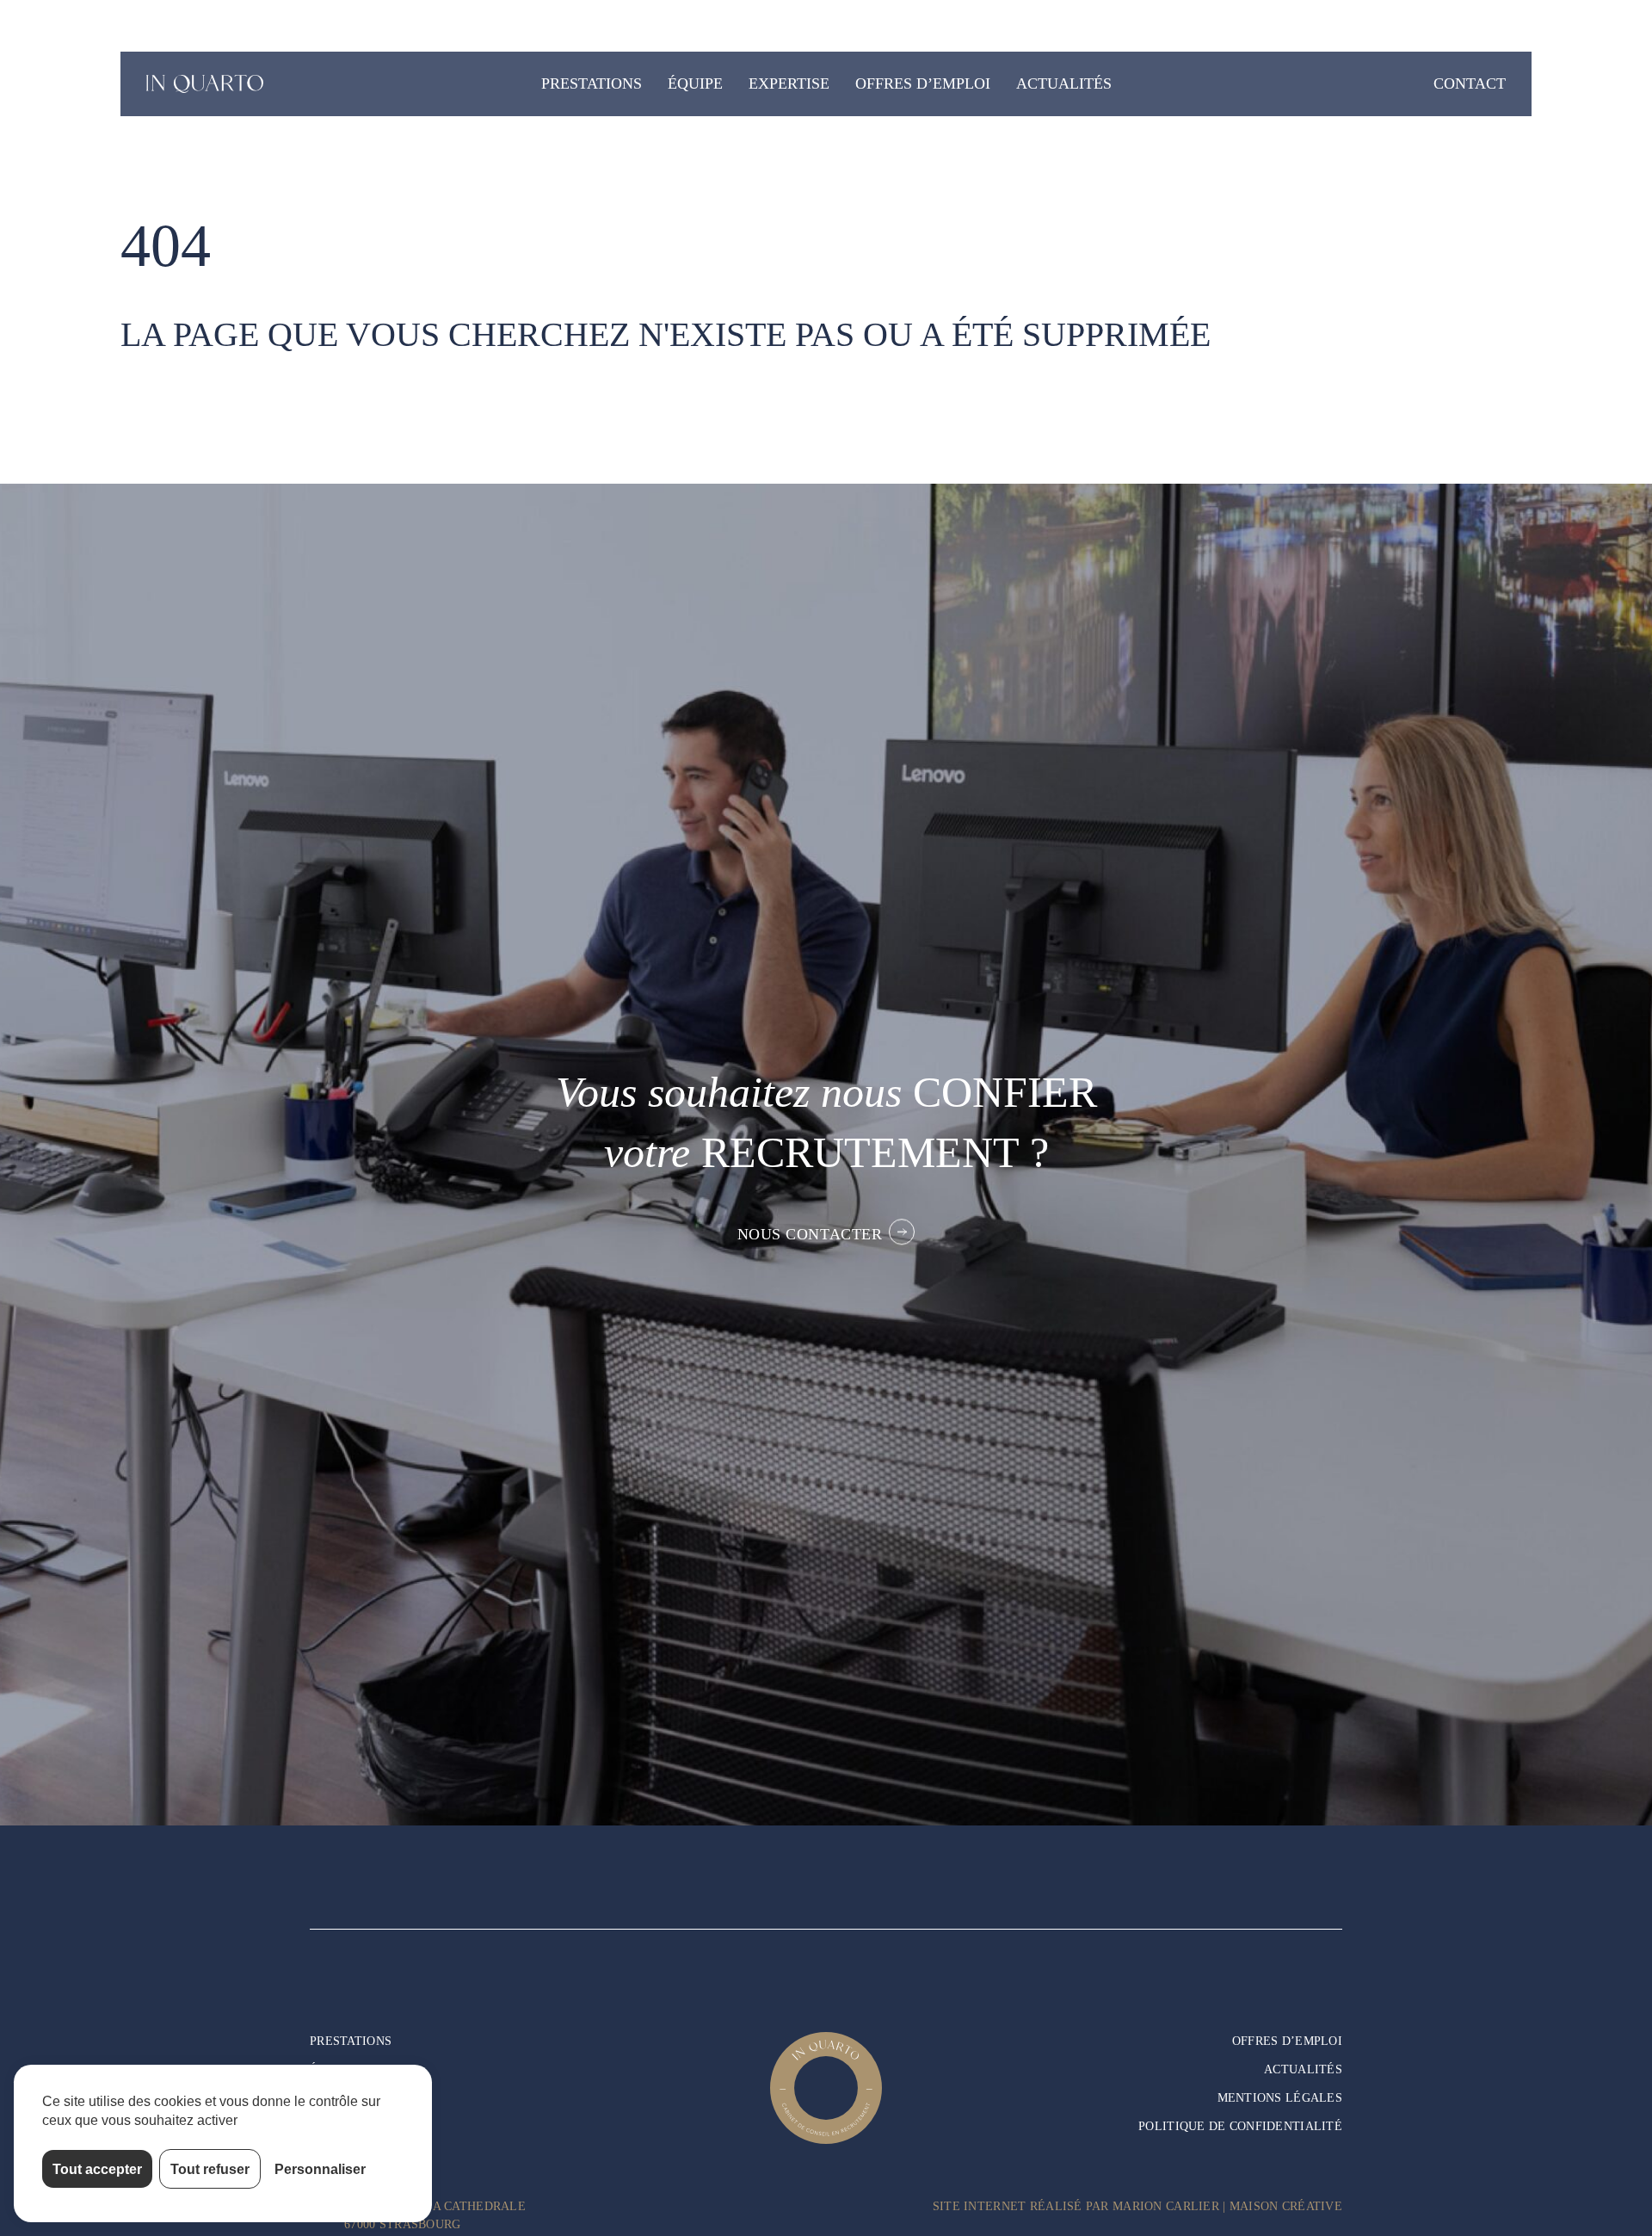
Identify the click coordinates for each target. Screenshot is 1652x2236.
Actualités (1064, 83)
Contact (1470, 83)
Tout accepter (97, 2169)
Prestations (592, 83)
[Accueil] (206, 84)
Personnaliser (320, 2169)
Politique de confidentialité (1240, 2126)
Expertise (789, 83)
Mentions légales (1280, 2098)
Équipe (695, 83)
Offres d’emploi (923, 83)
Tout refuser (210, 2169)
